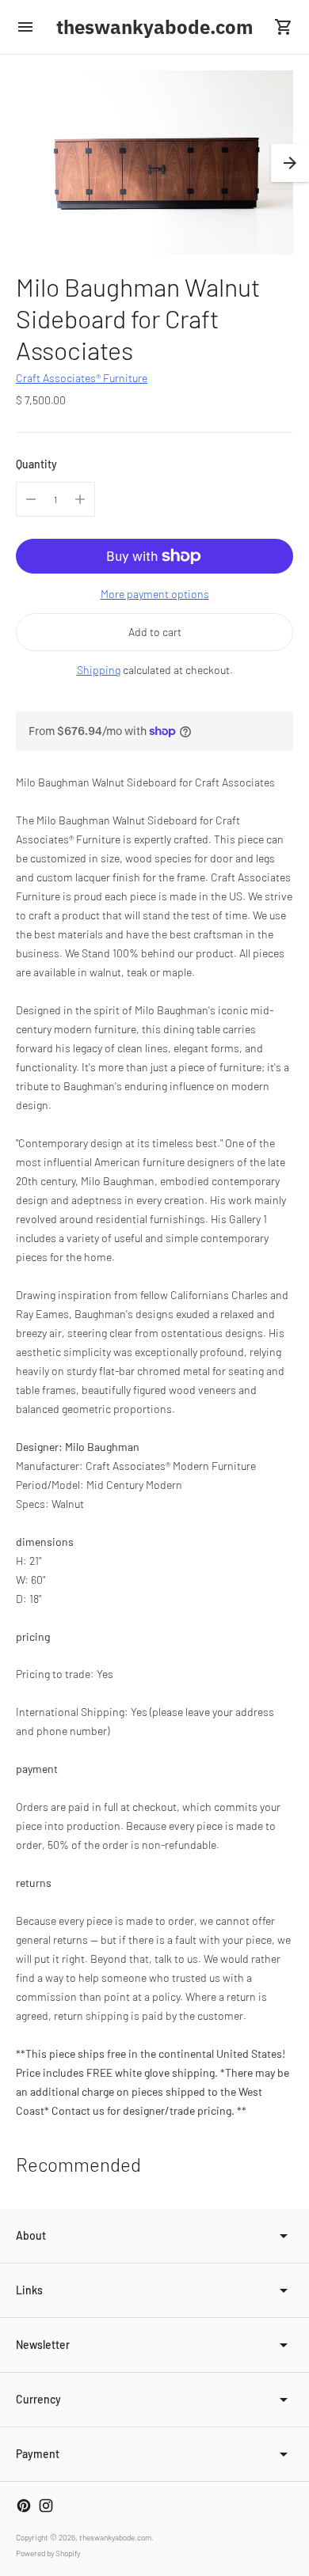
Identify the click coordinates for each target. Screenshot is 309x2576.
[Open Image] (154, 163)
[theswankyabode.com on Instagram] (46, 2506)
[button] (290, 163)
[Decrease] (31, 499)
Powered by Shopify (48, 2553)
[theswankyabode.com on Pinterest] (24, 2506)
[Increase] (80, 499)
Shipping (99, 670)
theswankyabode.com (115, 2537)
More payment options (155, 594)
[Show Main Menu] (25, 27)
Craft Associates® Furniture (82, 378)
